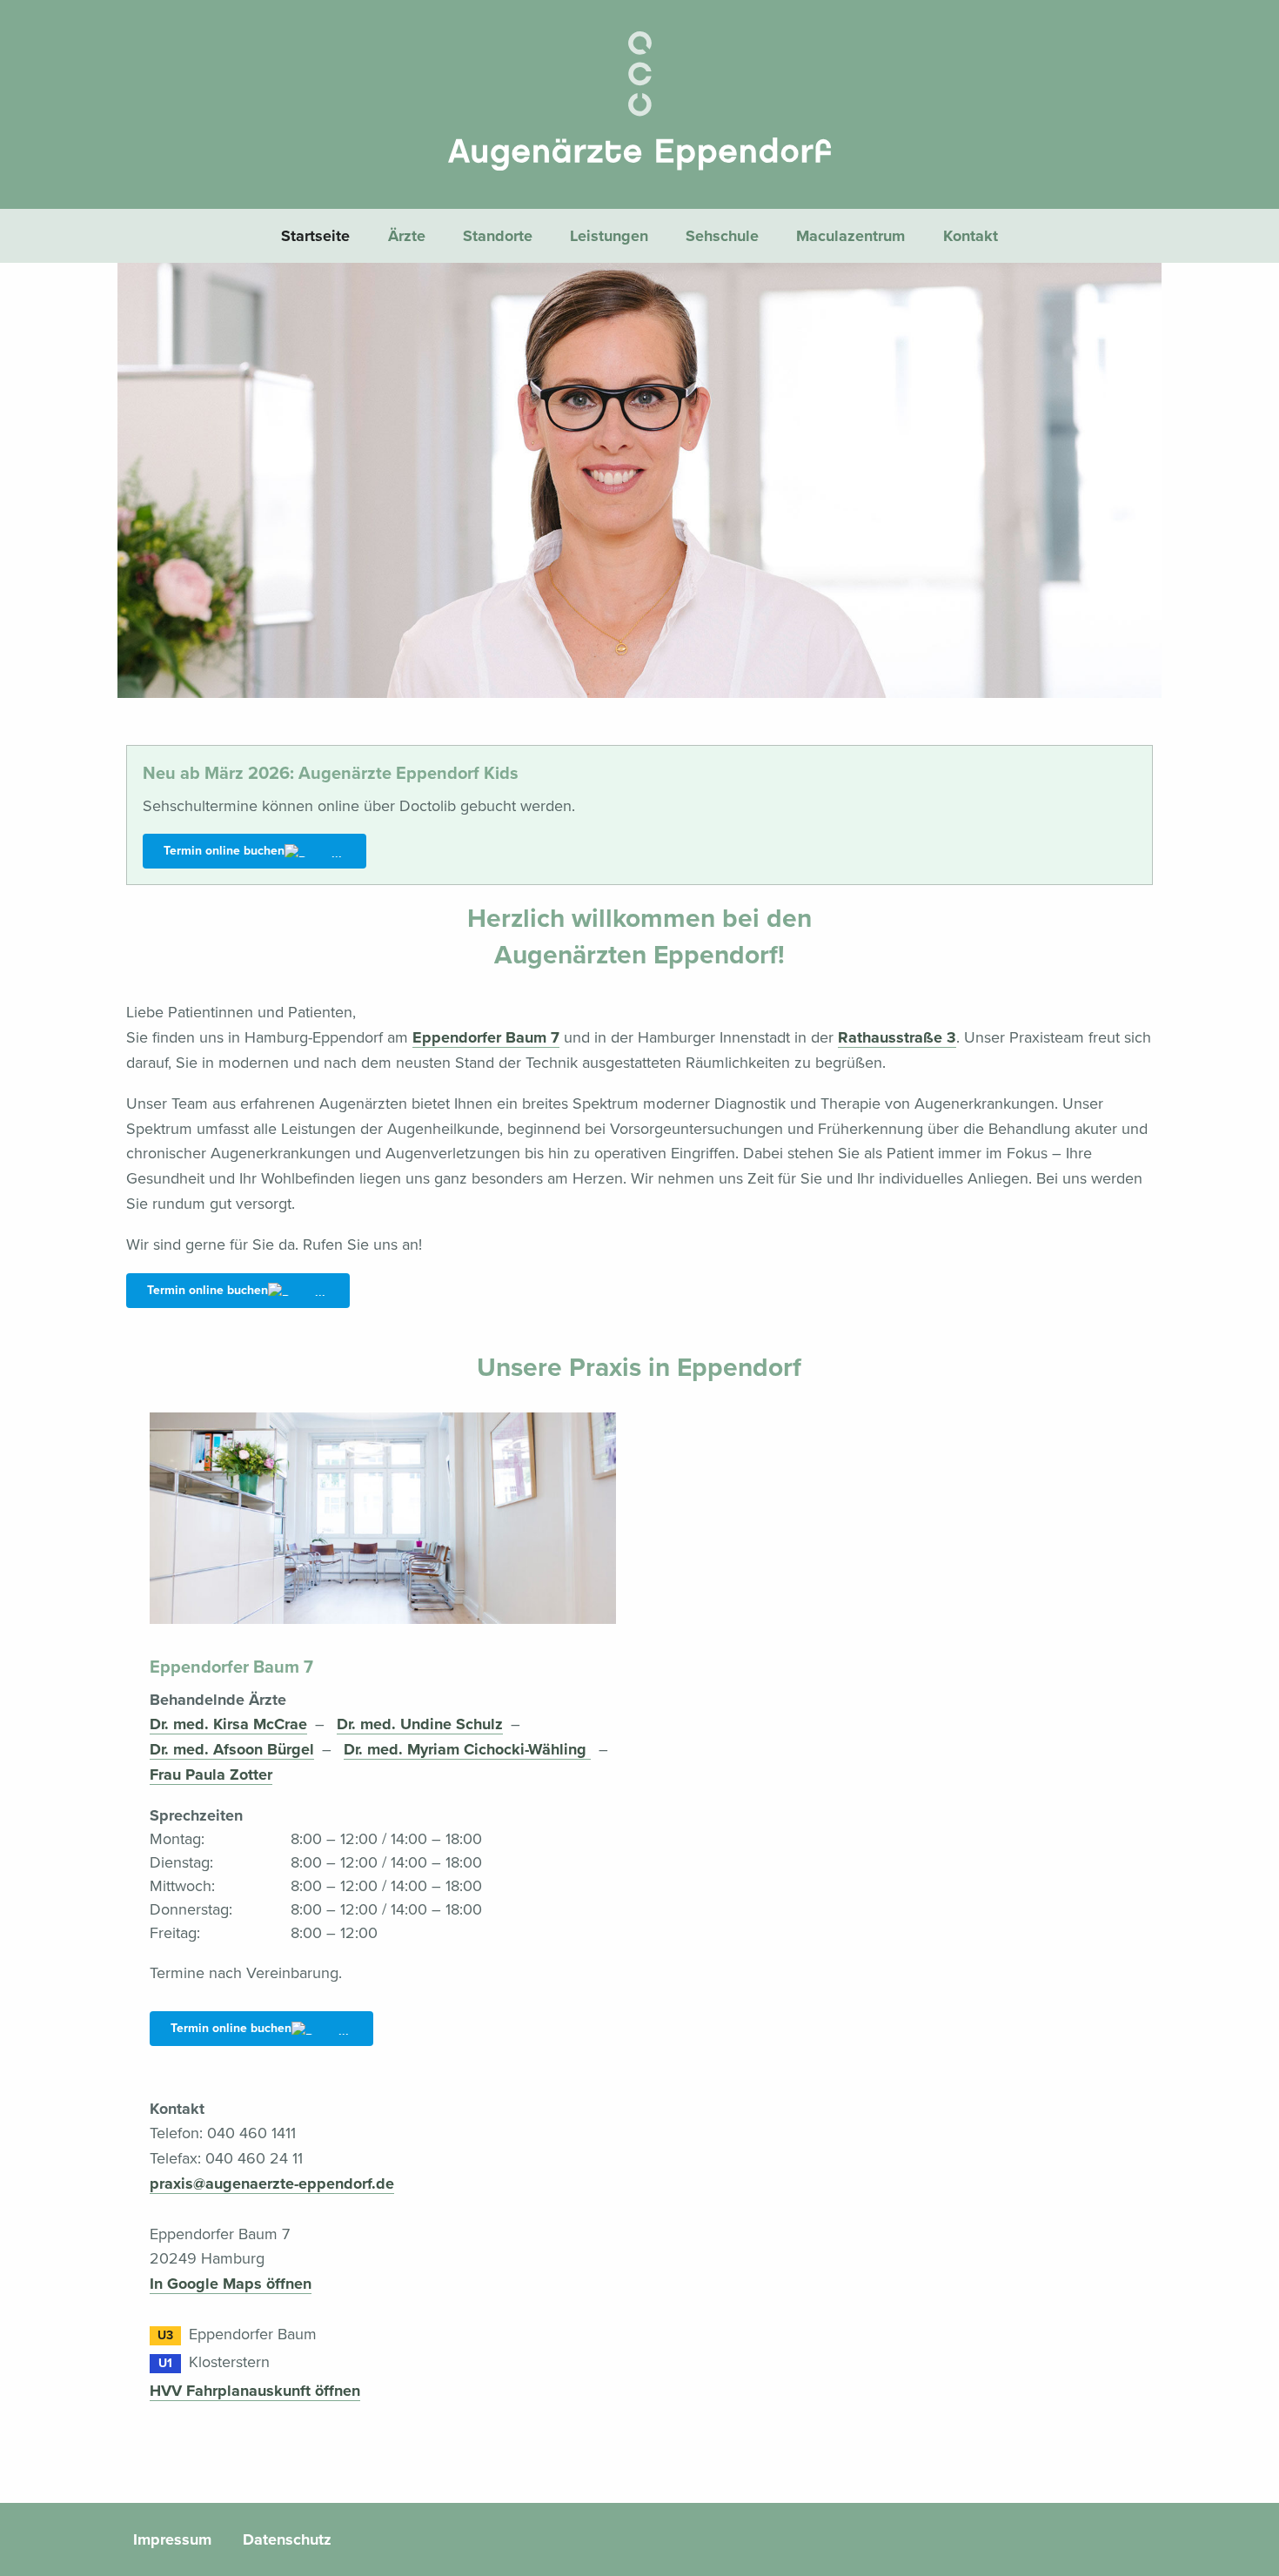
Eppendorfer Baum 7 (486, 1037)
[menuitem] (316, 235)
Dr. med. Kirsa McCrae (228, 1724)
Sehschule (722, 236)
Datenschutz (287, 2539)
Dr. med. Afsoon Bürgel (232, 1749)
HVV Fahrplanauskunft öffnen (255, 2391)
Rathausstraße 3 (897, 1037)
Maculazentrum (850, 236)
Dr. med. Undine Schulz (420, 1724)
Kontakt (971, 236)
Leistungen (609, 236)
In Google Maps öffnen (231, 2284)
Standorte (498, 236)
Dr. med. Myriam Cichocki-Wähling (467, 1749)
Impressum (172, 2539)
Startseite (315, 236)
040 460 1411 (251, 2133)
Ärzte (407, 236)
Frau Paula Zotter (211, 1774)
